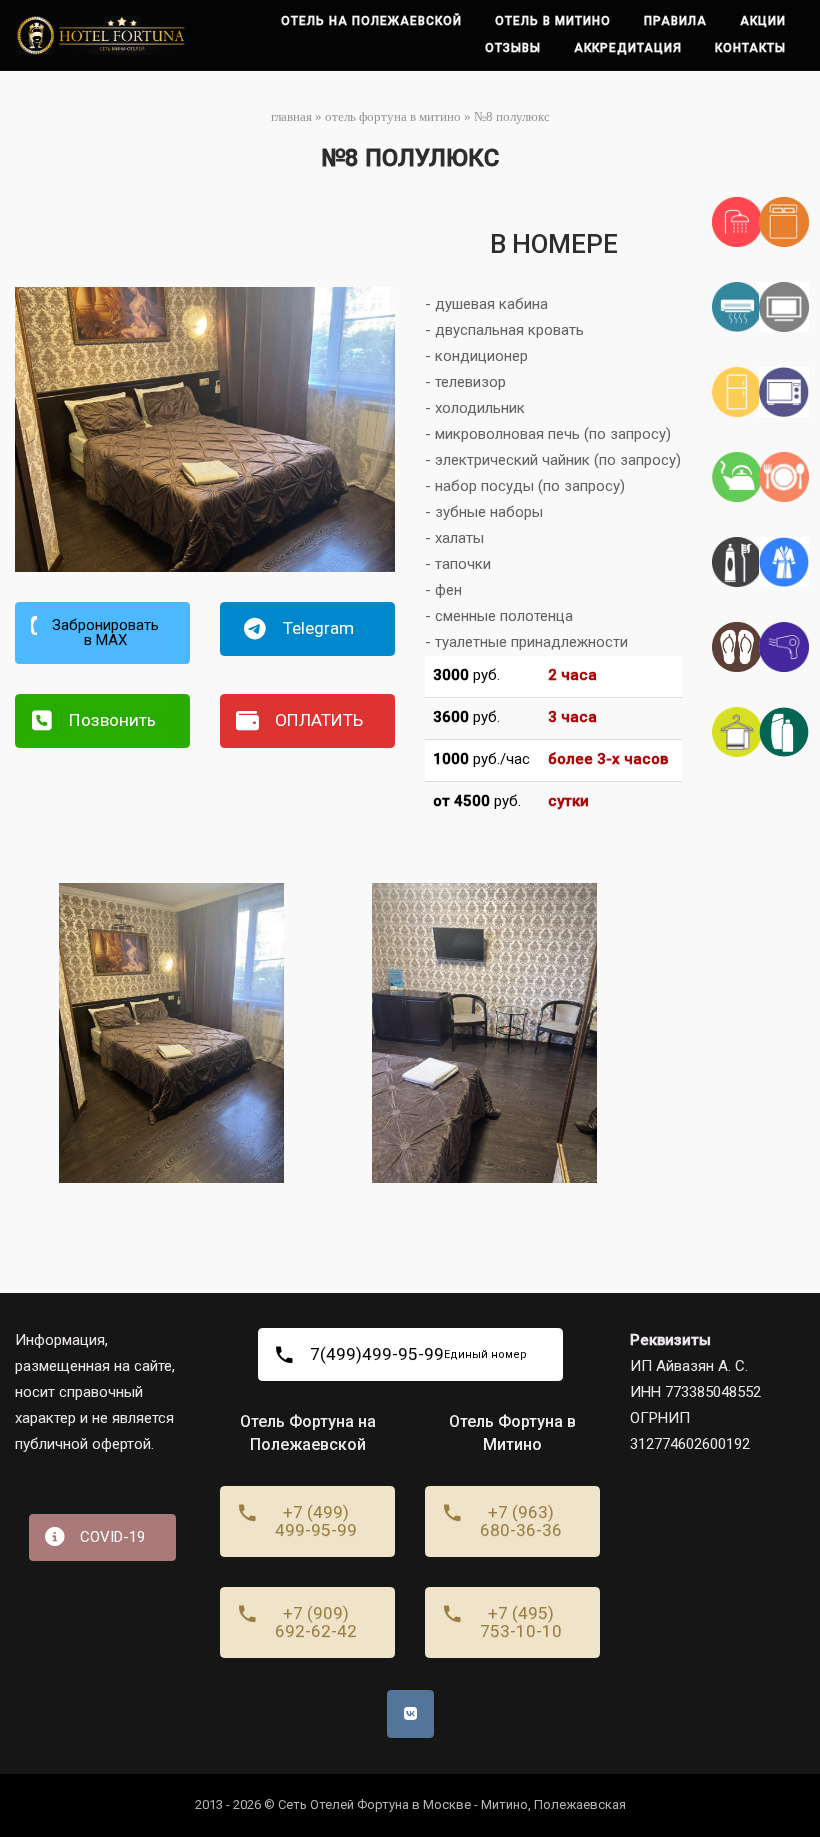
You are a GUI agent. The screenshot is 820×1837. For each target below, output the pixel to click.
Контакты (750, 48)
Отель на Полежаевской (371, 21)
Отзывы (513, 48)
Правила (675, 21)
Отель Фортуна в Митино (393, 116)
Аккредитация (628, 48)
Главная (291, 116)
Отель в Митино (553, 21)
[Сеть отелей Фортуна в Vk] (410, 1714)
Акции (763, 21)
